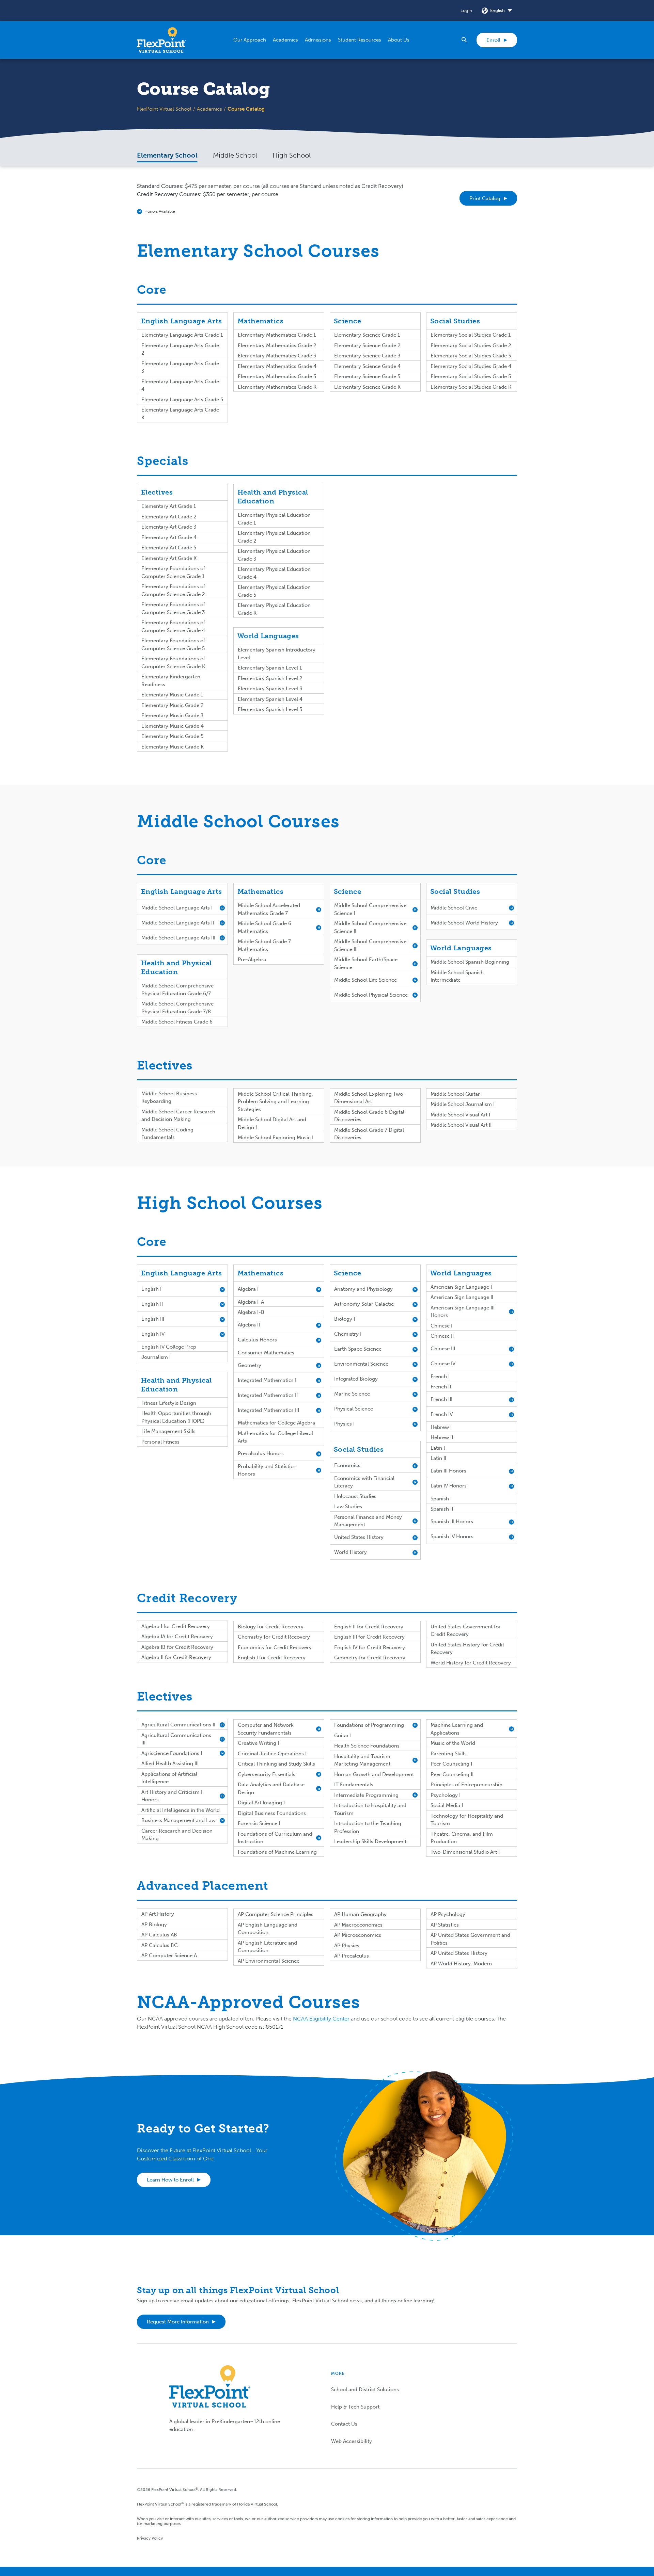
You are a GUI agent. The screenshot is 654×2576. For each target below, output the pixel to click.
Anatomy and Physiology (363, 1289)
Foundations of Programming (369, 1725)
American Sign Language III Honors (463, 1312)
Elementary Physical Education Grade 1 (274, 519)
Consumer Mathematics (266, 1353)
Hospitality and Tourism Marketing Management (362, 1760)
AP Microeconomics (358, 1935)
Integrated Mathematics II (268, 1395)
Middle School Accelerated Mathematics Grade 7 (269, 909)
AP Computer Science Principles (276, 1914)
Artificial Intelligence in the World (181, 1810)
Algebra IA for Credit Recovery (177, 1637)
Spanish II (442, 1509)
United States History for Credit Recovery (467, 1649)
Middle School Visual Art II (461, 1125)
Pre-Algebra (252, 960)
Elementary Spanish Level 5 (270, 709)
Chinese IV (443, 1364)
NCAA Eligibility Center (321, 2019)
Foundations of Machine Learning (277, 1852)
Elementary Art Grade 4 (169, 537)
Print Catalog (485, 198)
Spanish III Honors (452, 1522)
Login (466, 10)
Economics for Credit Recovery (275, 1647)
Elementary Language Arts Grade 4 (180, 385)
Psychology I (446, 1795)
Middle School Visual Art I (460, 1115)
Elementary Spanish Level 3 (270, 689)
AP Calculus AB (159, 1935)
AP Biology (154, 1925)
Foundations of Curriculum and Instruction (275, 1838)
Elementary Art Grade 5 (169, 548)
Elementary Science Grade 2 (367, 345)
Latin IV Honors (449, 1486)
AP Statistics (445, 1925)
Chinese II (442, 1336)
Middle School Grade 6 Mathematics (264, 927)
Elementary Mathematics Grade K (277, 387)
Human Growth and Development (374, 1774)
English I (151, 1289)
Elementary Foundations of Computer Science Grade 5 (173, 645)
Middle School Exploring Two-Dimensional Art (370, 1098)
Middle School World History (464, 923)
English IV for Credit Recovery (370, 1647)
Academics (209, 109)
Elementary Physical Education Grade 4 (274, 573)
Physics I (344, 1424)
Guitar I (343, 1736)
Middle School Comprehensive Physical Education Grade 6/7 (177, 990)
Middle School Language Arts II (178, 923)
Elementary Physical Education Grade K (274, 609)
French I (440, 1376)
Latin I (438, 1448)
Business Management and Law (178, 1820)
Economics (347, 1465)
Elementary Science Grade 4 (367, 366)
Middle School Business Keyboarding (169, 1098)
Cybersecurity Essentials (267, 1774)
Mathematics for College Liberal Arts (275, 1437)
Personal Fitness (160, 1442)
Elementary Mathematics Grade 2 (277, 345)
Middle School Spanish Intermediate (457, 976)
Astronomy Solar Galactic (364, 1304)
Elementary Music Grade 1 (172, 695)
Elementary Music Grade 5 (172, 736)
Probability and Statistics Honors (267, 1470)
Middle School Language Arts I (177, 908)
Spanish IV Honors (452, 1536)
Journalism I (156, 1357)
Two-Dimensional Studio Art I (465, 1852)
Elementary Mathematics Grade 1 (277, 335)
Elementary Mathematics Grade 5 (277, 376)
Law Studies (348, 1507)
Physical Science (354, 1409)
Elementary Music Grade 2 (173, 705)
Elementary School (167, 155)
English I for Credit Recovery (272, 1658)
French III (441, 1399)
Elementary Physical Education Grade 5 (274, 591)
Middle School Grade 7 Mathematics (264, 945)
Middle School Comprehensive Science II (370, 927)
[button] (250, 40)
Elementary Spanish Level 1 (270, 668)
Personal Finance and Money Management (368, 1521)
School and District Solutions (365, 2389)
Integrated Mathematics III (268, 1410)
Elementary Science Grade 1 (367, 335)
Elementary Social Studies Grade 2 (471, 345)
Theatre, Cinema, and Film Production (462, 1838)
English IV (153, 1334)
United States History (359, 1537)
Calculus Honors (257, 1340)
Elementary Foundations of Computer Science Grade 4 (173, 626)
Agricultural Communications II (178, 1725)
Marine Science (352, 1394)
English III (153, 1319)
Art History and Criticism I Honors (172, 1796)
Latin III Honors (448, 1471)
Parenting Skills (449, 1754)
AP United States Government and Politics (470, 1939)
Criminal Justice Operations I (272, 1754)
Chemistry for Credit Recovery (274, 1637)
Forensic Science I (259, 1823)
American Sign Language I (461, 1287)
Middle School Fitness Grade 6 (177, 1022)
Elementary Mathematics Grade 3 (277, 356)
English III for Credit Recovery (369, 1637)
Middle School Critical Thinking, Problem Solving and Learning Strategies (275, 1102)
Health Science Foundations (367, 1746)
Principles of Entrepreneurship (466, 1785)
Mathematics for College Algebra (276, 1423)
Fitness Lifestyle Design (169, 1403)
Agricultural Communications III (176, 1739)
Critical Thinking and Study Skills (276, 1764)
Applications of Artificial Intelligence (169, 1778)
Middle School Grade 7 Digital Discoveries (369, 1134)
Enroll (493, 40)
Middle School (235, 155)
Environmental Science (361, 1364)
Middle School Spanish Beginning (470, 962)
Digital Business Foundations (272, 1813)
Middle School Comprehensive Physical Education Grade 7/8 (177, 1008)
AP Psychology (448, 1914)
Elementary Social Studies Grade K (471, 387)
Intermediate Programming (366, 1795)
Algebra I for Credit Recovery (176, 1626)
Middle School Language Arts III (178, 938)
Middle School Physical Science (371, 995)
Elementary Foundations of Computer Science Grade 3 (173, 608)
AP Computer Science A (169, 1955)
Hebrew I (441, 1427)
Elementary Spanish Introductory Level (277, 654)
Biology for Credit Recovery (271, 1627)
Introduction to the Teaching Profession (368, 1827)
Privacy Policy (150, 2538)
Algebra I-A (251, 1302)
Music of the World (453, 1743)
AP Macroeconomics (358, 1925)
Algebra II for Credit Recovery (176, 1657)
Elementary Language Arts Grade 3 (180, 367)
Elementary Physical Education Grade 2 (274, 537)
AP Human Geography (360, 1914)
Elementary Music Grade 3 (173, 715)
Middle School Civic (454, 908)
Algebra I (248, 1289)
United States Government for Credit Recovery (466, 1631)
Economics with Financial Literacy (364, 1482)
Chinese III (443, 1349)
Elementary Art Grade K (169, 558)
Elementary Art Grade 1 (169, 506)
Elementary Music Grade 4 (173, 726)
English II (152, 1304)
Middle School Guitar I (457, 1094)
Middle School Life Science (365, 980)
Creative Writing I (258, 1743)
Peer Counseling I (451, 1764)
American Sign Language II (462, 1297)
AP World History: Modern (461, 1964)
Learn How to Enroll (170, 2180)
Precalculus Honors (261, 1453)
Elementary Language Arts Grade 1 (182, 335)
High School (292, 155)
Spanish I (441, 1499)
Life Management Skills (168, 1431)
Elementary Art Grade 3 (169, 527)
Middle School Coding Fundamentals (167, 1134)
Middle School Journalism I (463, 1104)
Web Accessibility (352, 2441)
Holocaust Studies (355, 1496)
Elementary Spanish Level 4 (270, 699)
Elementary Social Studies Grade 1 (471, 335)
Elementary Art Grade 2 (169, 517)
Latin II (438, 1458)
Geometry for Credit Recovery (370, 1658)
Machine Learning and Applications (457, 1729)
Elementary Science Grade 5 (367, 376)
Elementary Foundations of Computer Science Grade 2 (173, 590)
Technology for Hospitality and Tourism (467, 1820)
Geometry (250, 1365)
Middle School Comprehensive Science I (370, 909)
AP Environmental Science (269, 1961)
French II (441, 1387)
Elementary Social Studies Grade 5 (471, 376)
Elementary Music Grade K (173, 747)
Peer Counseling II (452, 1774)
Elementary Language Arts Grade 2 (180, 349)
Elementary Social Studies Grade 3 (471, 356)
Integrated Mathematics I (267, 1380)
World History (351, 1552)
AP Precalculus (352, 1956)
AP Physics (347, 1946)
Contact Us (344, 2424)
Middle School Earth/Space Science (366, 963)
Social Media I (447, 1805)
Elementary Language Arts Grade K (180, 414)
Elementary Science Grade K (367, 387)
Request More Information (178, 2322)
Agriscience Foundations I (172, 1753)
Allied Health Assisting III (170, 1764)
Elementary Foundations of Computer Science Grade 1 (173, 572)
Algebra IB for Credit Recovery (177, 1647)
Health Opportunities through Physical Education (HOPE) (176, 1417)
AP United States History (459, 1953)
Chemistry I (348, 1334)
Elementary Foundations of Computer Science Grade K (173, 663)
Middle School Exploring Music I (276, 1138)
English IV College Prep (169, 1347)
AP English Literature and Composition (267, 1947)
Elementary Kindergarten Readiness (171, 681)
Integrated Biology (356, 1379)
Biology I (345, 1319)
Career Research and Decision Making (177, 1835)
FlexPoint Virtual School (164, 109)
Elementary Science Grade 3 (367, 356)
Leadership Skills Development (370, 1841)
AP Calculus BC (160, 1945)
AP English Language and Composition (268, 1929)
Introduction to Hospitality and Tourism (370, 1809)
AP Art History (158, 1914)
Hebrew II (442, 1437)
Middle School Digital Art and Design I (272, 1123)
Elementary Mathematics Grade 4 (277, 366)
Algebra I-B (251, 1312)
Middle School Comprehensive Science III (370, 945)
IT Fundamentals (354, 1785)
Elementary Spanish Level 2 (270, 678)
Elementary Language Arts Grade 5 (182, 400)
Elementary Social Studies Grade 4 (471, 366)
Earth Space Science (358, 1349)
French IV (442, 1414)
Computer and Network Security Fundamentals (266, 1729)
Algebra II (249, 1325)
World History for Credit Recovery (471, 1663)
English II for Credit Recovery (369, 1627)
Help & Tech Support (355, 2407)
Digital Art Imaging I (261, 1803)
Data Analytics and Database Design (271, 1789)
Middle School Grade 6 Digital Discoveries (369, 1116)
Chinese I (441, 1326)
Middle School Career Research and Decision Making (178, 1116)
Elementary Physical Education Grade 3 (274, 555)
